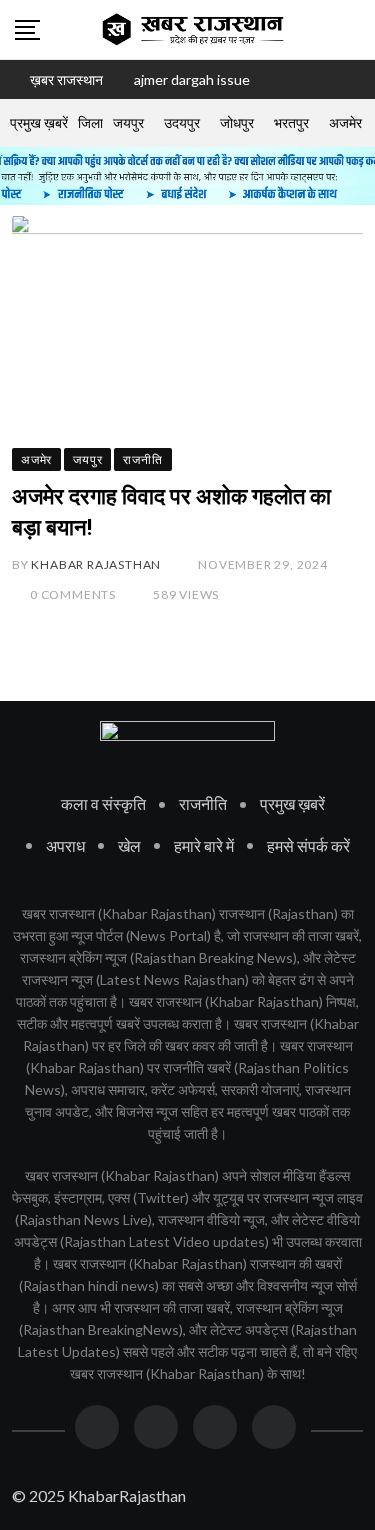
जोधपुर (237, 122)
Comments (73, 594)
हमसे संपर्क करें (308, 845)
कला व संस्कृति (103, 803)
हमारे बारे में (204, 845)
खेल (129, 845)
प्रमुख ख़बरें (39, 122)
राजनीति (203, 803)
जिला (90, 122)
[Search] (353, 29)
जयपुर (128, 122)
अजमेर (345, 122)
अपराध (65, 845)
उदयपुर (182, 122)
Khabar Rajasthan (96, 564)
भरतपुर (291, 122)
